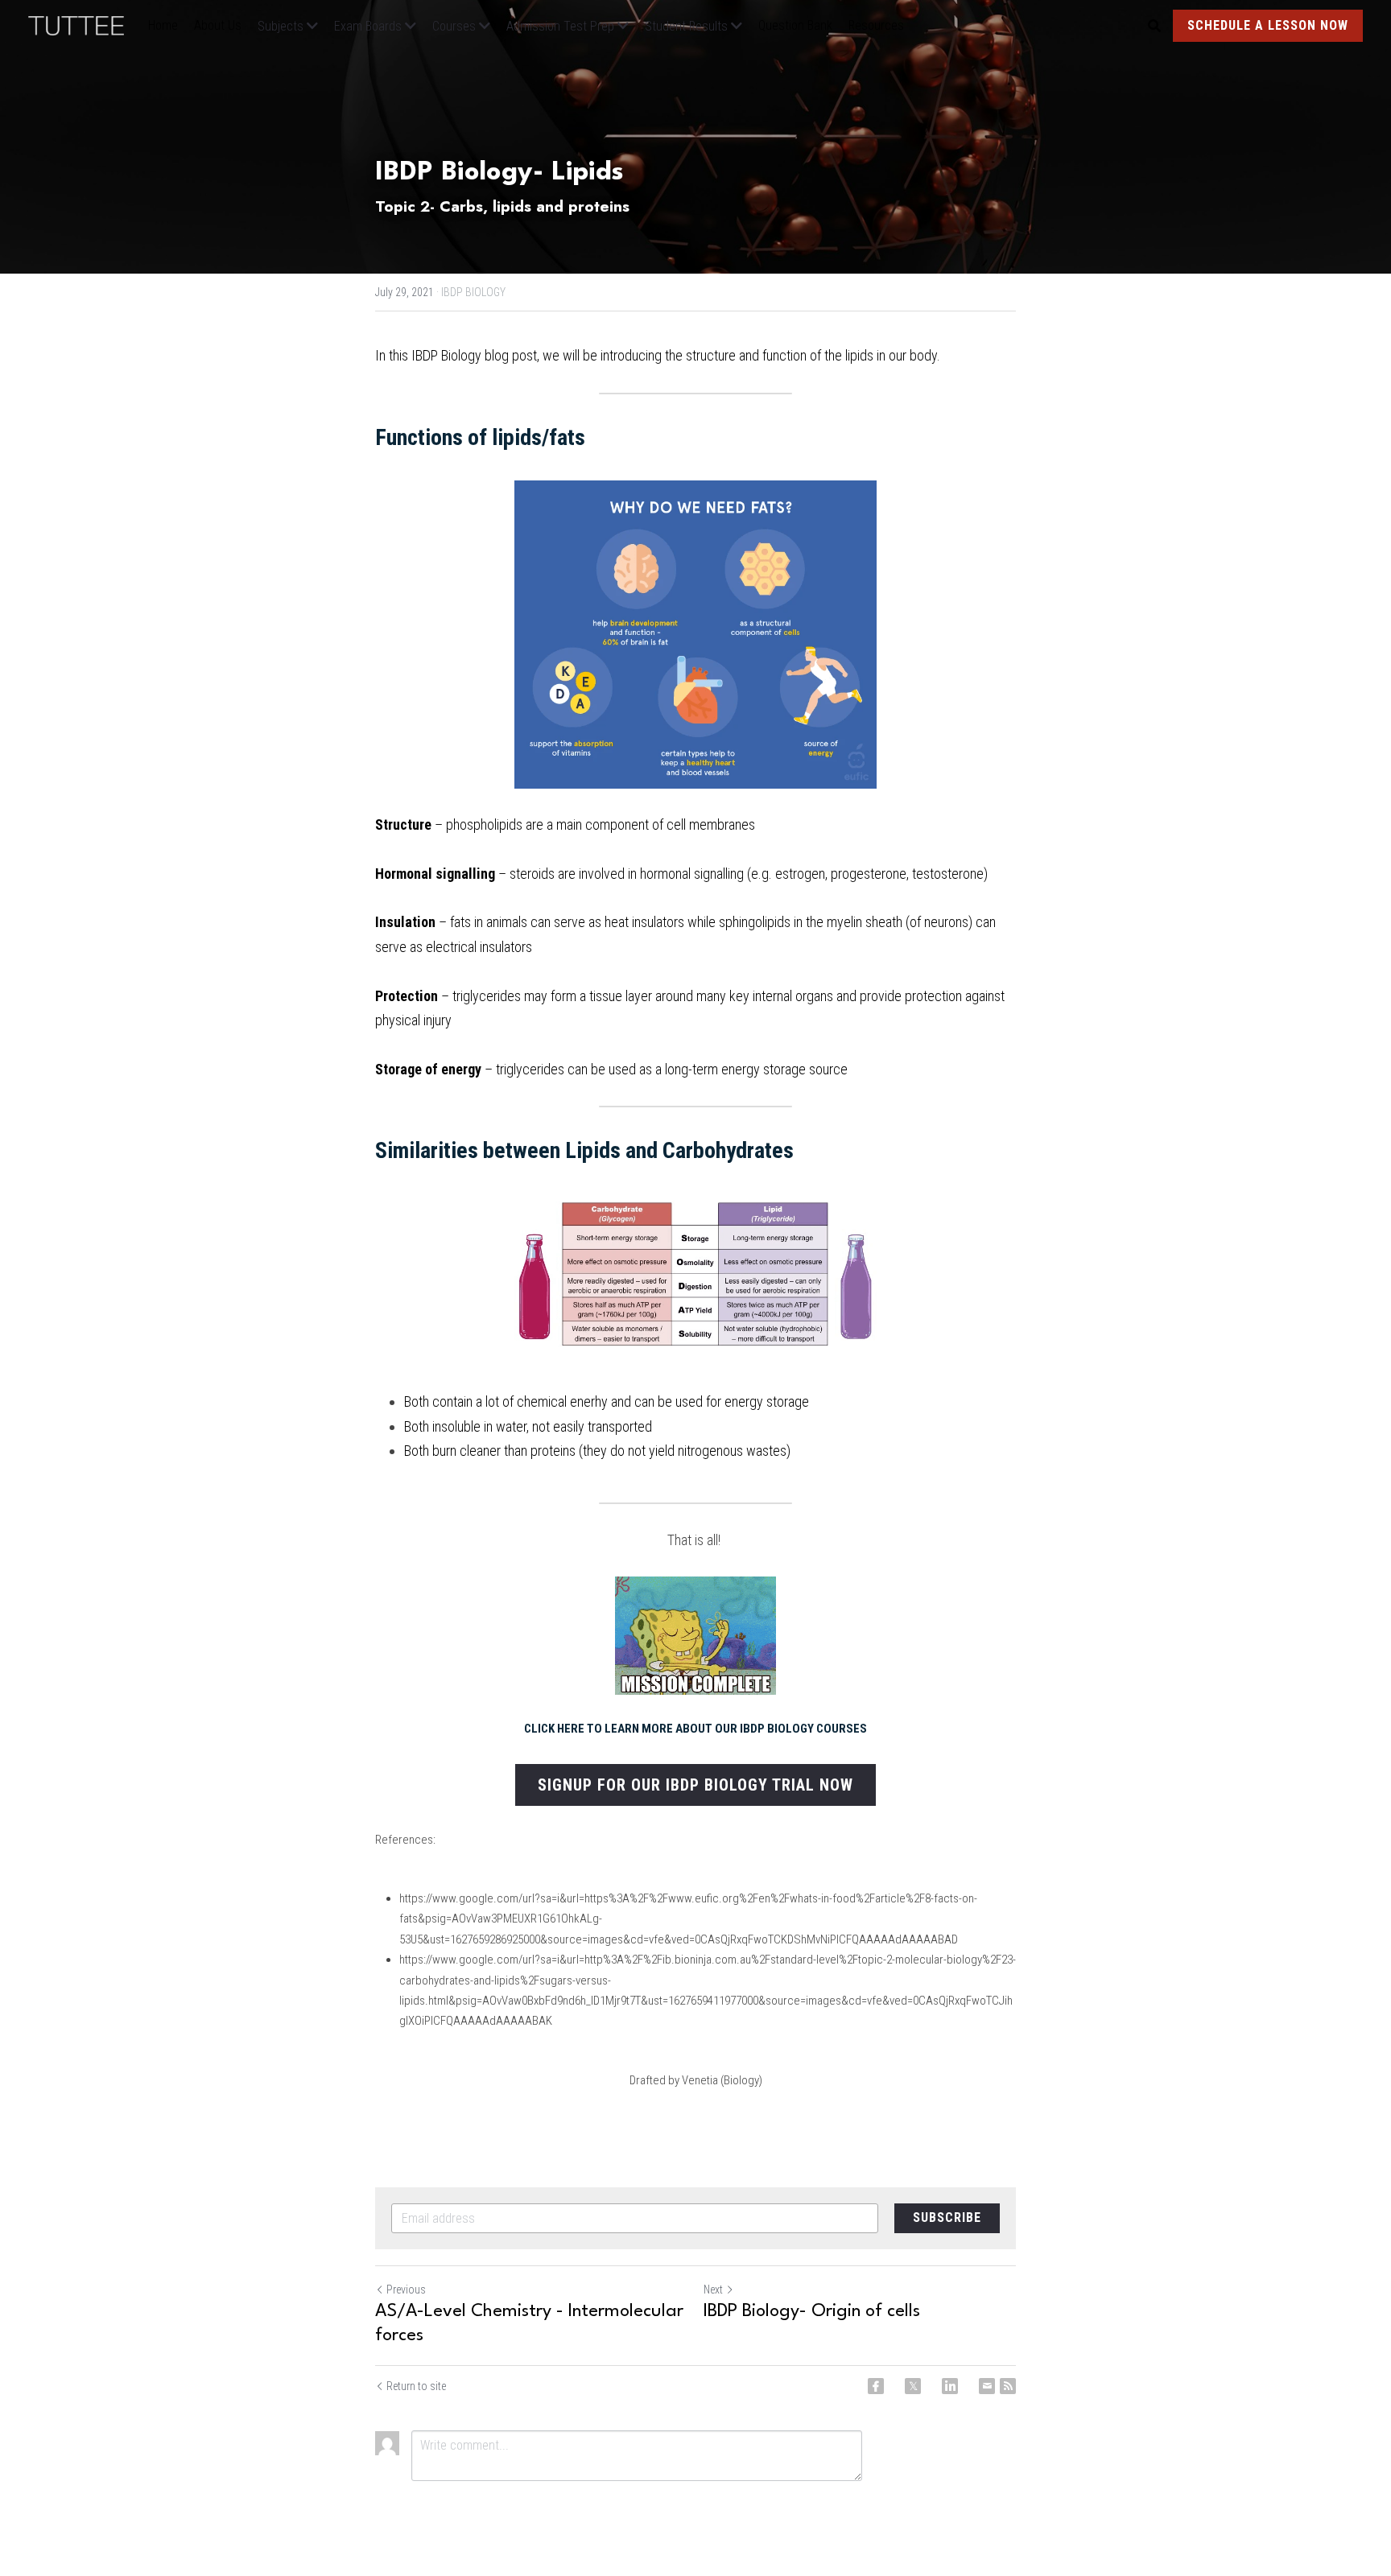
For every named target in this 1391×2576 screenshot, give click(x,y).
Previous (406, 2290)
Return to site (416, 2386)
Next (713, 2290)
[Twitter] (913, 2386)
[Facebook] (876, 2386)
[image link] (84, 25)
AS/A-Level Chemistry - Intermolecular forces (529, 2323)
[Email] (987, 2386)
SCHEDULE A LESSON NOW (1268, 25)
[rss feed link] (1008, 2386)
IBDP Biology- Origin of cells (812, 2311)
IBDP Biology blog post (474, 355)
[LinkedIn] (950, 2386)
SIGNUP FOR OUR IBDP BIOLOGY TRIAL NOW (695, 1785)
